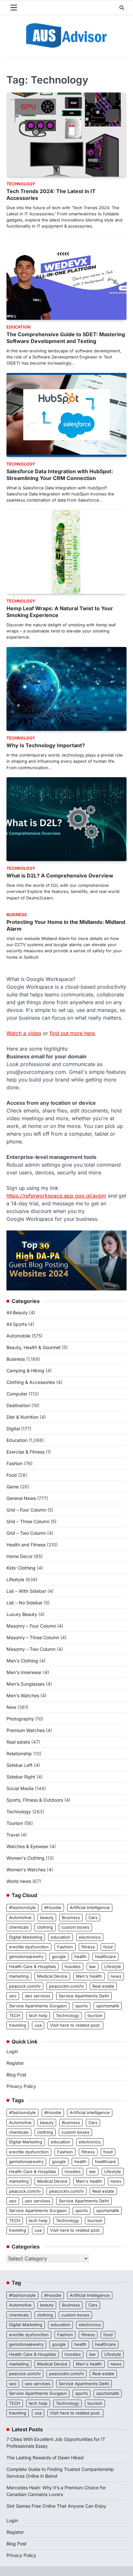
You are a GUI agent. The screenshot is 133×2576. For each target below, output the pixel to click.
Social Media (20, 1788)
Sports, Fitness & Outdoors (35, 1800)
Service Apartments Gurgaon (38, 2006)
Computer (17, 1394)
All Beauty (17, 1312)
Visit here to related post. (75, 2025)
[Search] (122, 8)
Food (12, 1475)
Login (12, 2051)
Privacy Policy (21, 2086)
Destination (18, 1405)
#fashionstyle (22, 1908)
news (116, 1976)
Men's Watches (23, 1695)
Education (19, 327)
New (11, 1707)
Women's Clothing (26, 1858)
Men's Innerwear (24, 1672)
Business (17, 915)
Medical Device (52, 1976)
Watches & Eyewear (27, 1846)
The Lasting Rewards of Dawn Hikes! (45, 2458)
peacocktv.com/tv (66, 1986)
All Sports (17, 1324)
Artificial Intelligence (90, 1908)
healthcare (105, 1957)
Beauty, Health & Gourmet (34, 1347)
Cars (93, 1918)
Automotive (20, 1918)
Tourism (15, 1823)
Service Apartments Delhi (84, 1996)
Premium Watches (26, 1730)
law (92, 1967)
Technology (21, 184)
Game (13, 1487)
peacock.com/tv (25, 1986)
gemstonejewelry (26, 1957)
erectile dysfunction (29, 1947)
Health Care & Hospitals (33, 1967)
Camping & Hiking (25, 1371)
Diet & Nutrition (22, 1417)
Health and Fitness (26, 1545)
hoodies (73, 1967)
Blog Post (16, 2075)
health (80, 1957)
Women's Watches (26, 1870)
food (108, 1947)
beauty (47, 1918)
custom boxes (75, 1927)
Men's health (89, 1976)
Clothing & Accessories (31, 1382)
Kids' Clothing (21, 1568)
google (59, 1957)
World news (19, 1881)
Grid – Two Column (26, 1533)
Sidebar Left (20, 1765)
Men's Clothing (22, 1661)
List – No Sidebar (25, 1603)
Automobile (18, 1336)
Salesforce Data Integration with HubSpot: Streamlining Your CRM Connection (60, 475)
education (61, 1937)
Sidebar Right (21, 1777)
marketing (19, 1976)
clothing (45, 1927)
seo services (38, 1996)
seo (13, 1996)
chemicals (19, 1927)
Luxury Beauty (22, 1614)
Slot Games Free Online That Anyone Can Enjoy (56, 2506)
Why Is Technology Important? (46, 745)
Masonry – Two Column (31, 1649)
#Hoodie (53, 1908)
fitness (88, 1947)
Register (15, 2063)
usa (38, 2025)
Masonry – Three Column (33, 1637)
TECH (15, 2016)
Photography (20, 1719)
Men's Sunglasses (26, 1684)
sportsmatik (108, 2006)
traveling (18, 2025)
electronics (90, 1937)
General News (21, 1498)
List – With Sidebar (26, 1591)
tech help (38, 2016)
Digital (13, 1429)
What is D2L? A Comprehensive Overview (60, 876)
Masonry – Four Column (31, 1626)
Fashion (15, 1463)
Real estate (18, 1742)
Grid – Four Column (26, 1510)
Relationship (19, 1753)
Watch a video (24, 1033)
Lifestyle (15, 1579)
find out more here (72, 1033)
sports (82, 2006)
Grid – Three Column (28, 1521)
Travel (13, 1835)
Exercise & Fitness (26, 1452)
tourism (95, 2016)
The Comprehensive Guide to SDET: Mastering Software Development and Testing (66, 338)
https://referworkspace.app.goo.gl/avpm (56, 1196)
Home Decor (20, 1556)
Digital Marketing (26, 1937)
